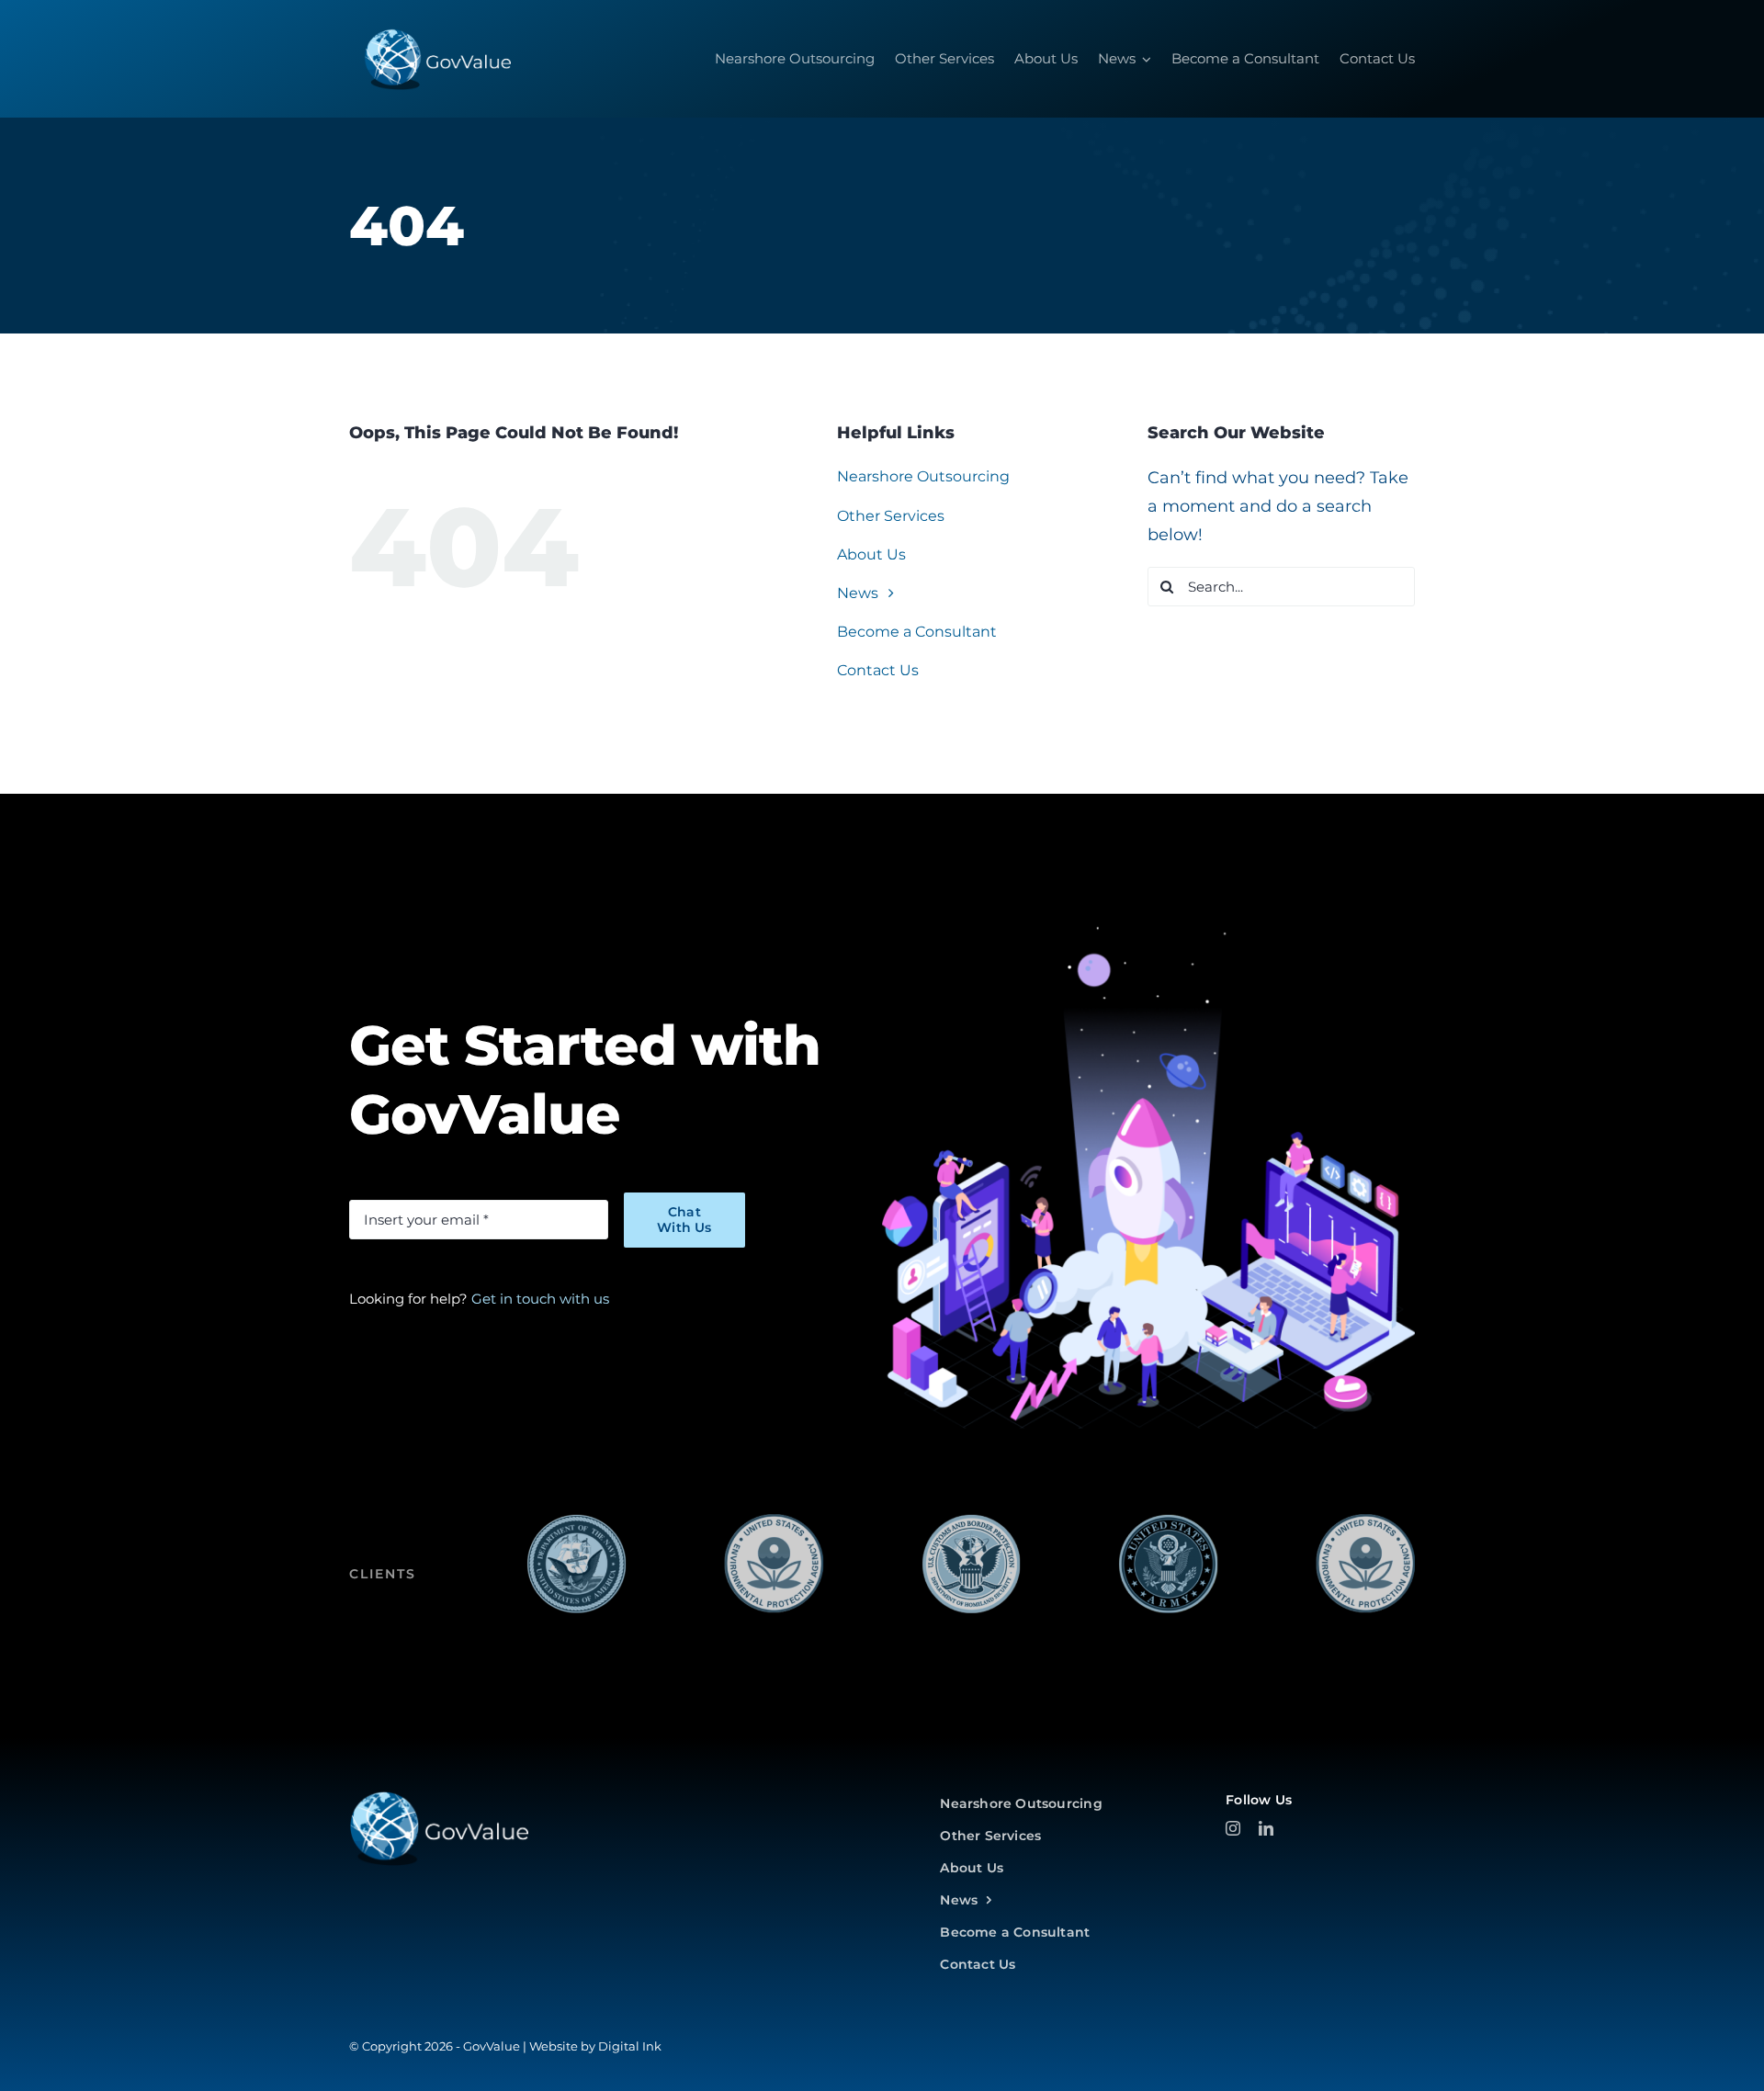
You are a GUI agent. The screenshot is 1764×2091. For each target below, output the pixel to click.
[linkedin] (1266, 1828)
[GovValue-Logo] (439, 1798)
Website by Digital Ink (595, 2046)
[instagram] (1233, 1828)
